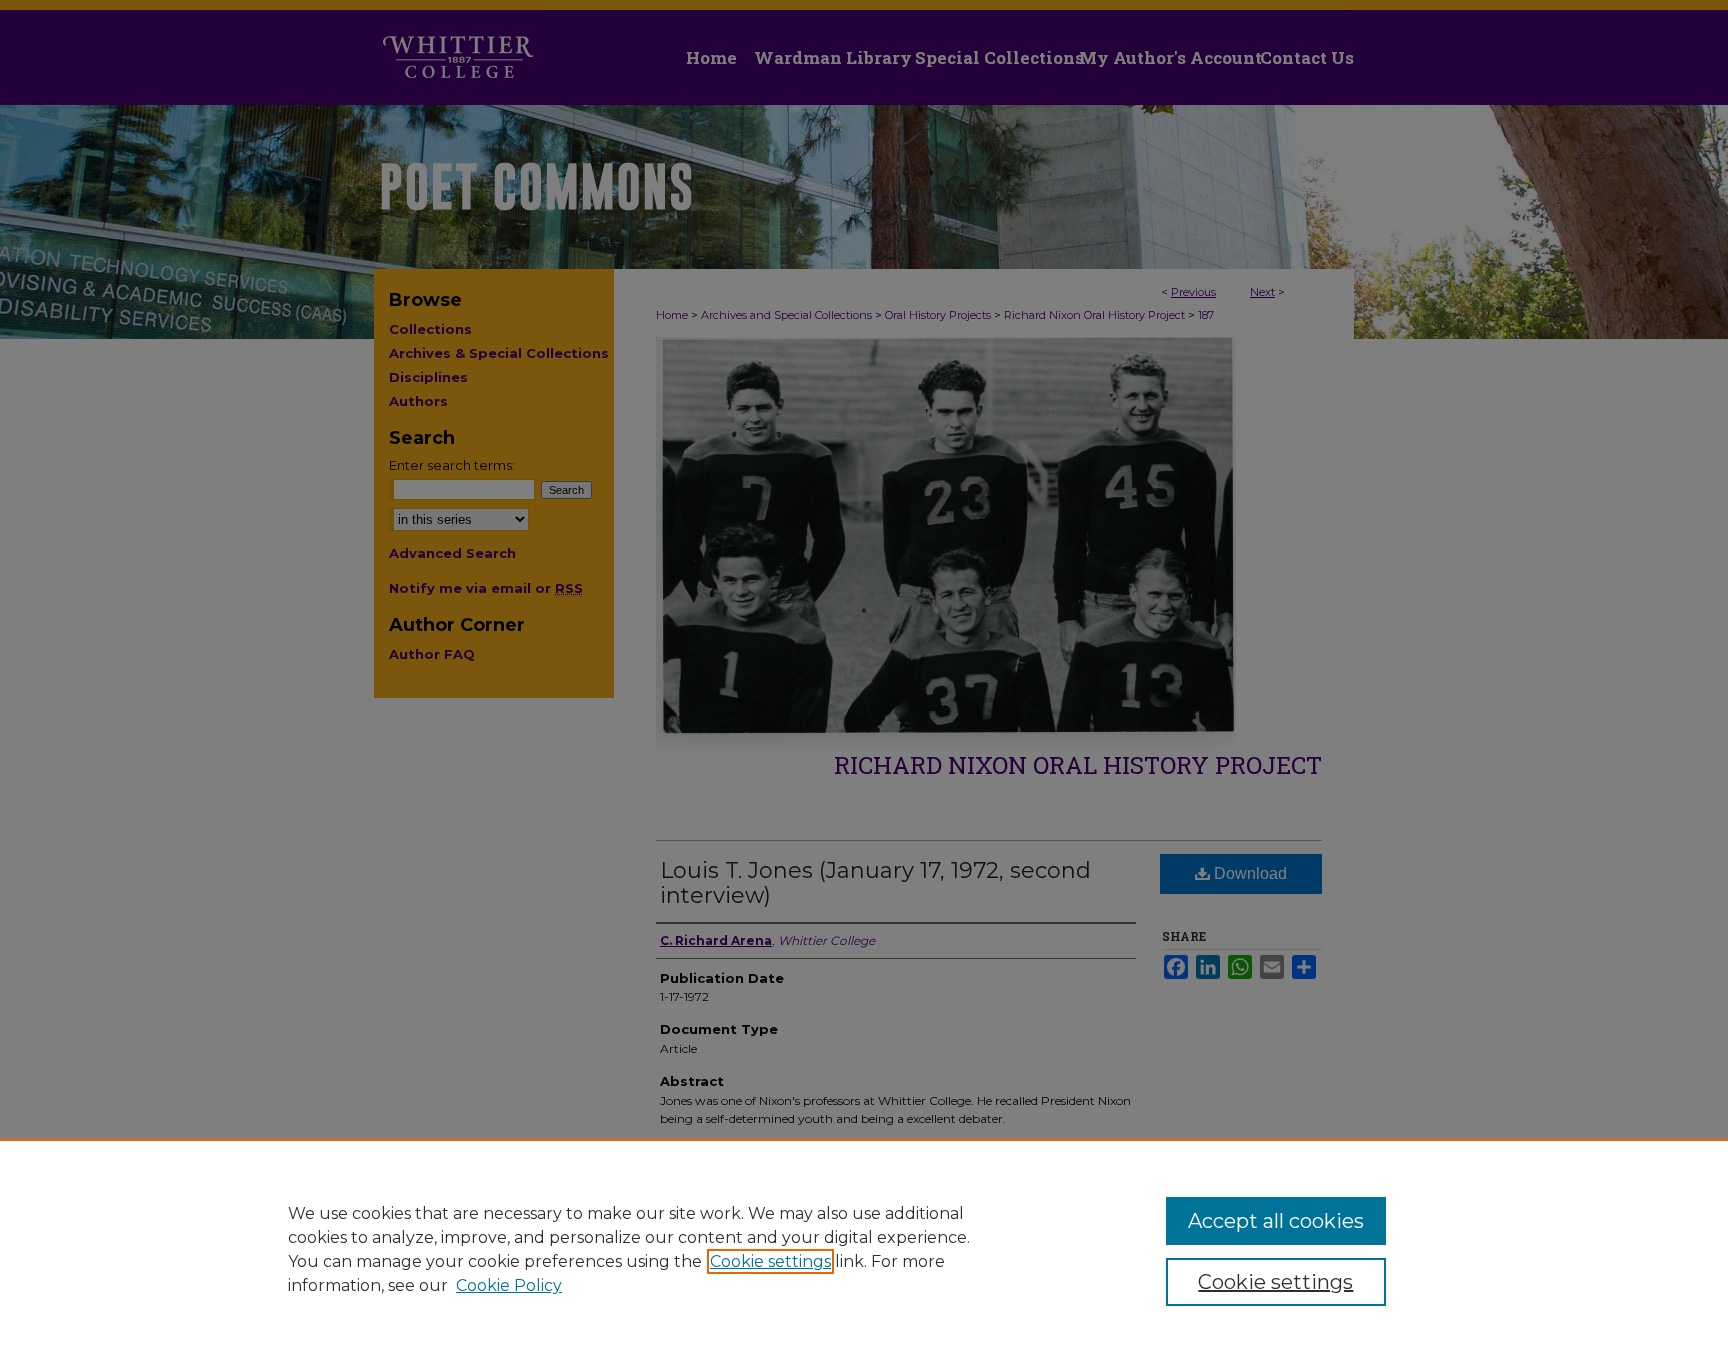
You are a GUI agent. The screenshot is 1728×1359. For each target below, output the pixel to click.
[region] (864, 1249)
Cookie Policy (509, 1285)
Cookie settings (770, 1261)
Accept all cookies (1276, 1221)
